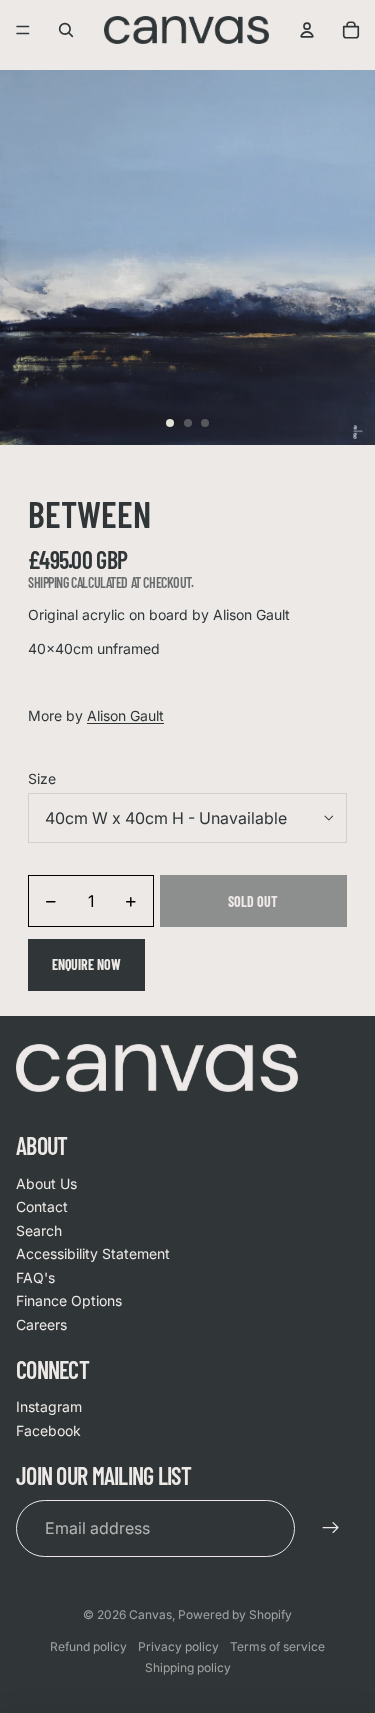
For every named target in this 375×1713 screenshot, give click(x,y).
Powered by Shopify (235, 1614)
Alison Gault (125, 715)
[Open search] (66, 30)
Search (39, 1230)
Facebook (48, 1430)
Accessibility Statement (93, 1253)
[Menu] (23, 30)
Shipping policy (188, 1667)
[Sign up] (331, 1528)
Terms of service (277, 1646)
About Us (46, 1183)
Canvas (150, 1614)
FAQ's (35, 1277)
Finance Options (69, 1300)
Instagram (49, 1406)
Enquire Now (86, 964)
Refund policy (88, 1646)
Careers (41, 1324)
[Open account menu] (307, 30)
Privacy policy (178, 1646)
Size (42, 778)
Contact (42, 1206)
